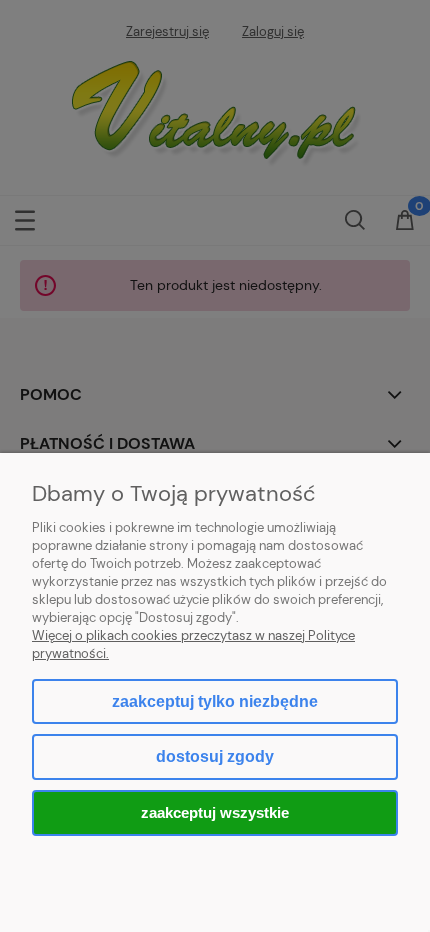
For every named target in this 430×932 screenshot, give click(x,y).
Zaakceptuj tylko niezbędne (215, 701)
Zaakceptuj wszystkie (215, 812)
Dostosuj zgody (215, 756)
